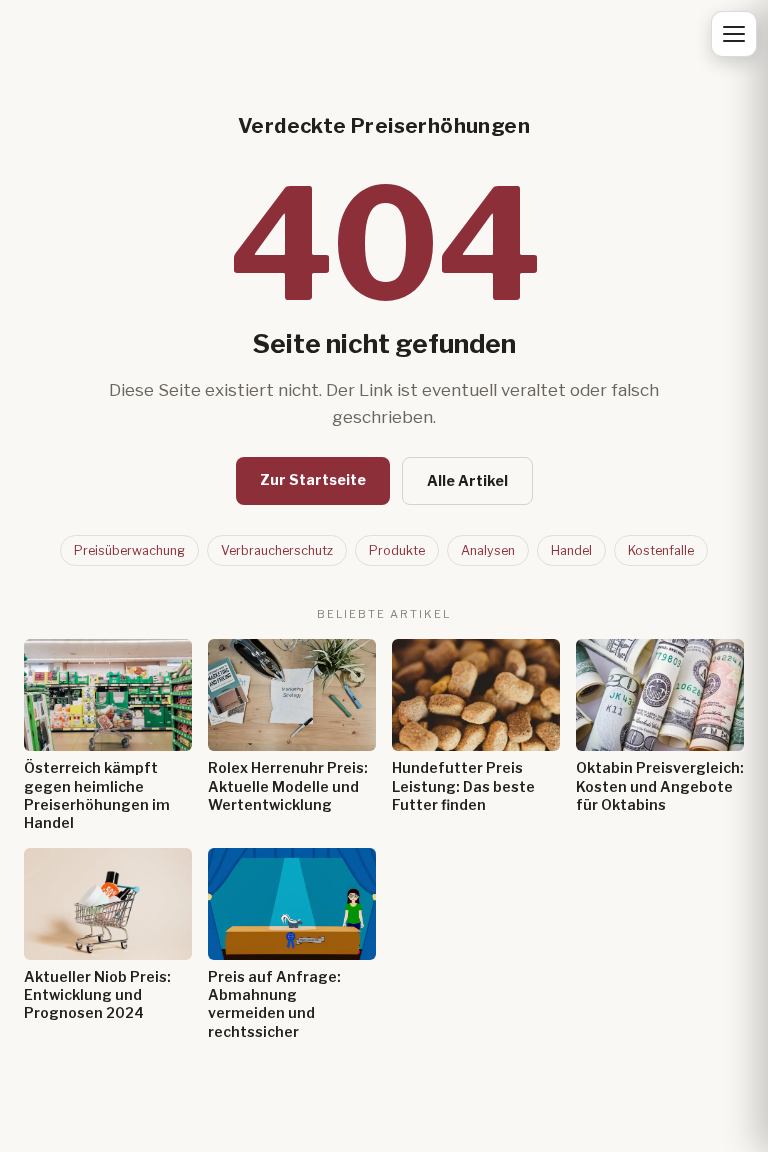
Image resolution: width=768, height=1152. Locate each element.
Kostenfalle (661, 550)
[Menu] (734, 34)
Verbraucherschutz (277, 550)
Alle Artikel (467, 480)
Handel (571, 550)
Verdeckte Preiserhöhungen (384, 126)
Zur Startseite (313, 479)
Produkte (397, 550)
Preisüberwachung (129, 550)
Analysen (488, 550)
